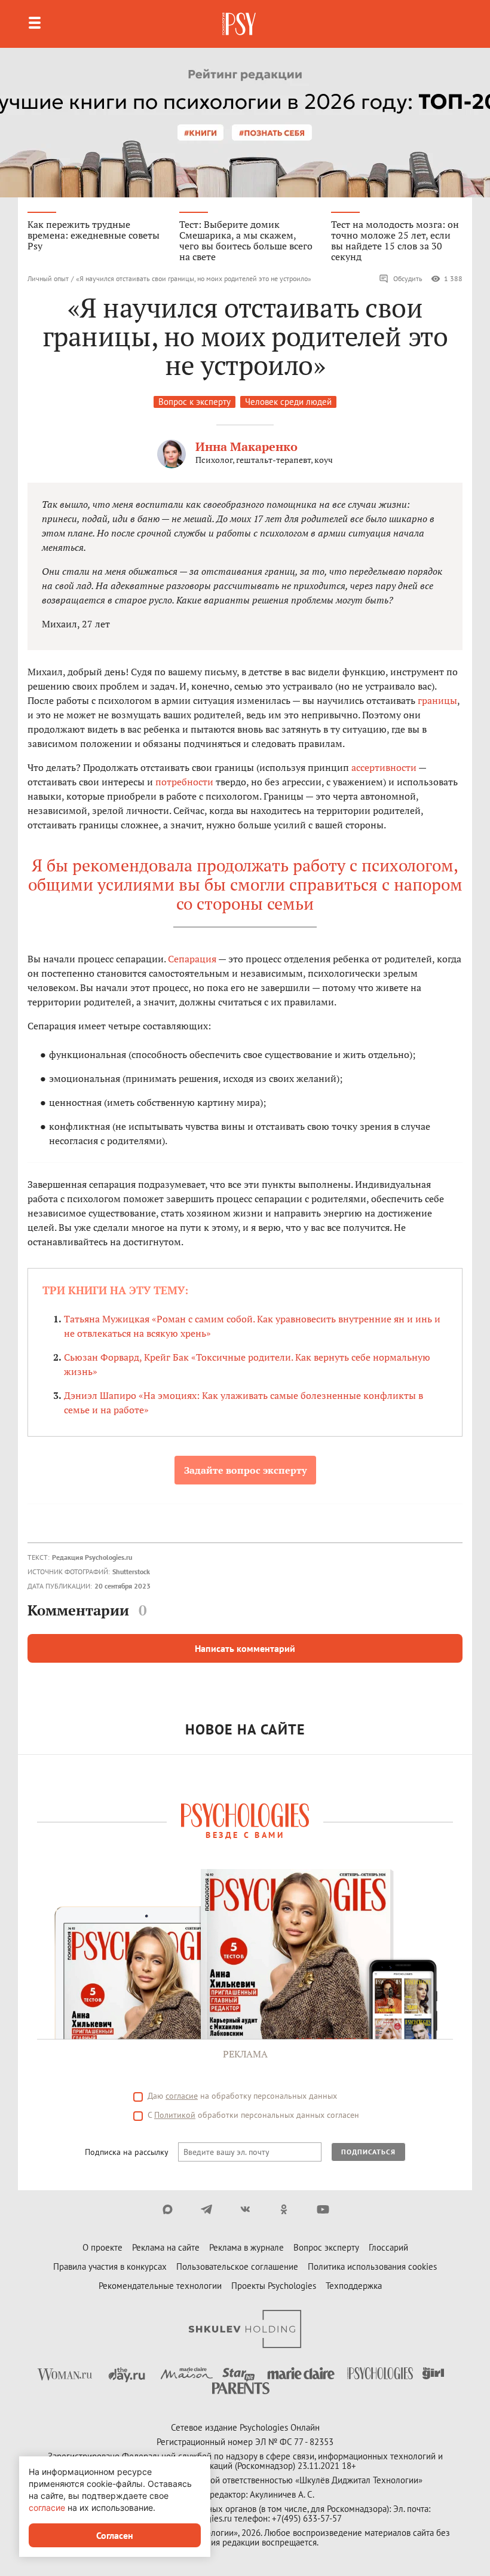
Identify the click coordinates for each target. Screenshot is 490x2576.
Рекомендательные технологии (160, 2286)
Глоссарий (388, 2247)
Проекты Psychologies (274, 2286)
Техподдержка (354, 2286)
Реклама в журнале (246, 2247)
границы (437, 700)
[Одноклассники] (284, 2209)
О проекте (102, 2247)
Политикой (175, 2115)
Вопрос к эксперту (195, 402)
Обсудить (408, 278)
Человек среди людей (288, 402)
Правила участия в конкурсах (110, 2266)
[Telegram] (206, 2209)
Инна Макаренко (246, 446)
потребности (184, 782)
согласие (182, 2096)
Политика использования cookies (372, 2266)
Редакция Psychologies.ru (92, 1557)
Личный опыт (48, 278)
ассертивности (384, 767)
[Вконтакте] (245, 2209)
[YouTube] (323, 2209)
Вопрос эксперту (326, 2247)
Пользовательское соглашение (237, 2266)
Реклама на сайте (166, 2247)
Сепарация (192, 959)
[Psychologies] (240, 24)
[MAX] (168, 2209)
